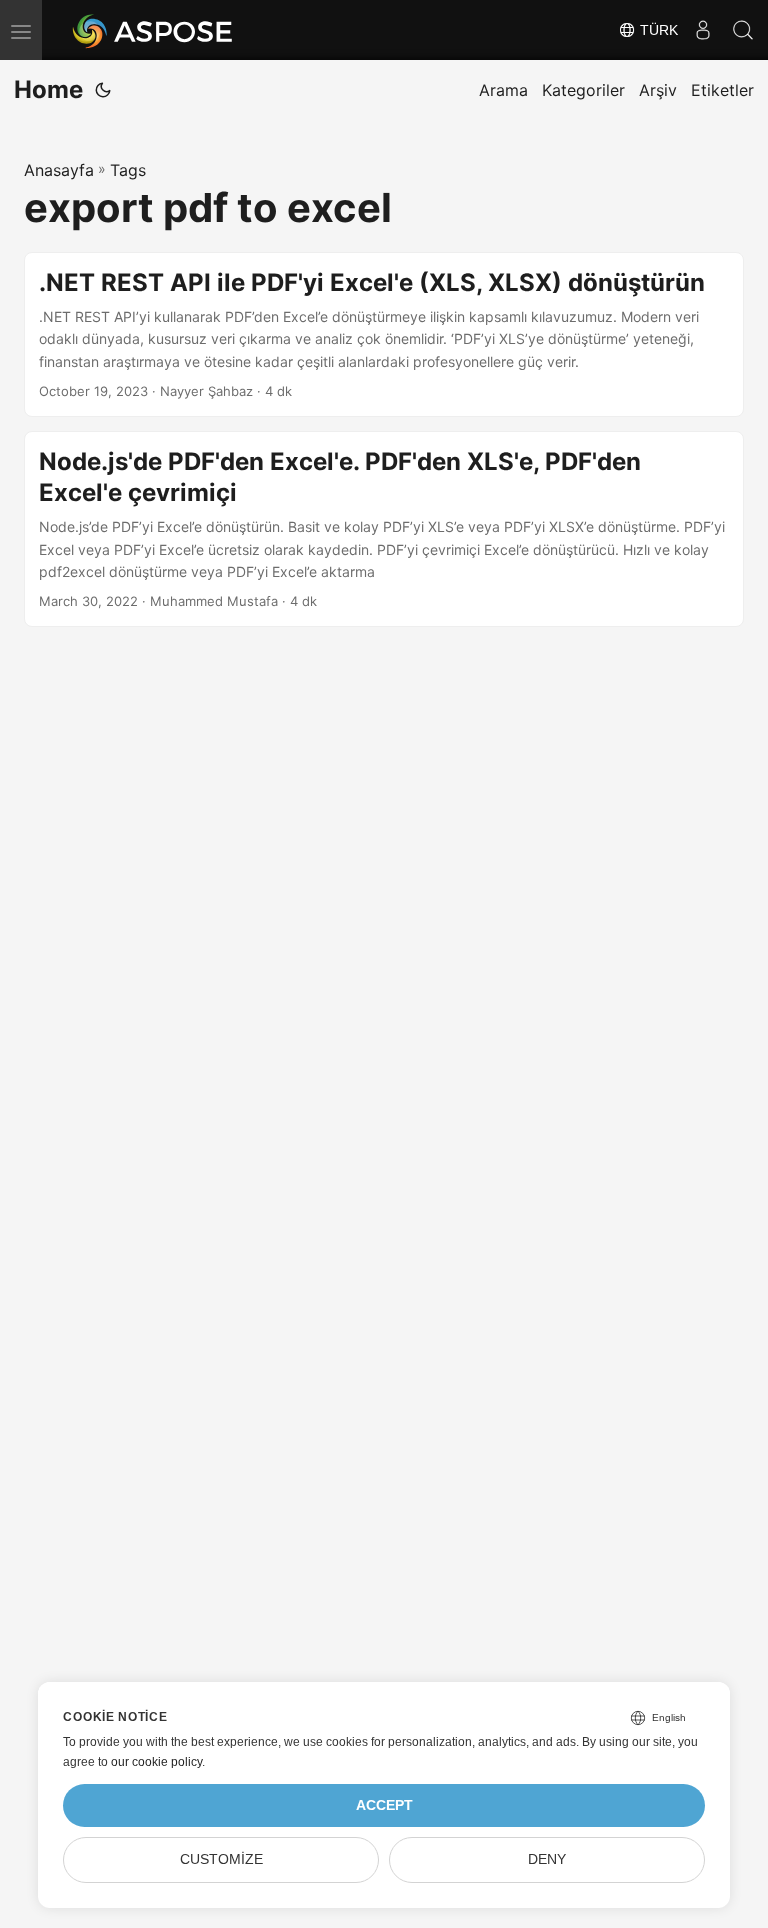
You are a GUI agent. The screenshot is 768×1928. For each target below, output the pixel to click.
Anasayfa (59, 170)
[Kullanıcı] (703, 30)
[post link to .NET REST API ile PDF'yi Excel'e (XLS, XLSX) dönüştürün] (384, 334)
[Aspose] (153, 30)
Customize (221, 1859)
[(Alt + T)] (103, 90)
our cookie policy (156, 1762)
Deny (547, 1859)
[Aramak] (743, 30)
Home (48, 89)
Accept (384, 1805)
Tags (128, 170)
